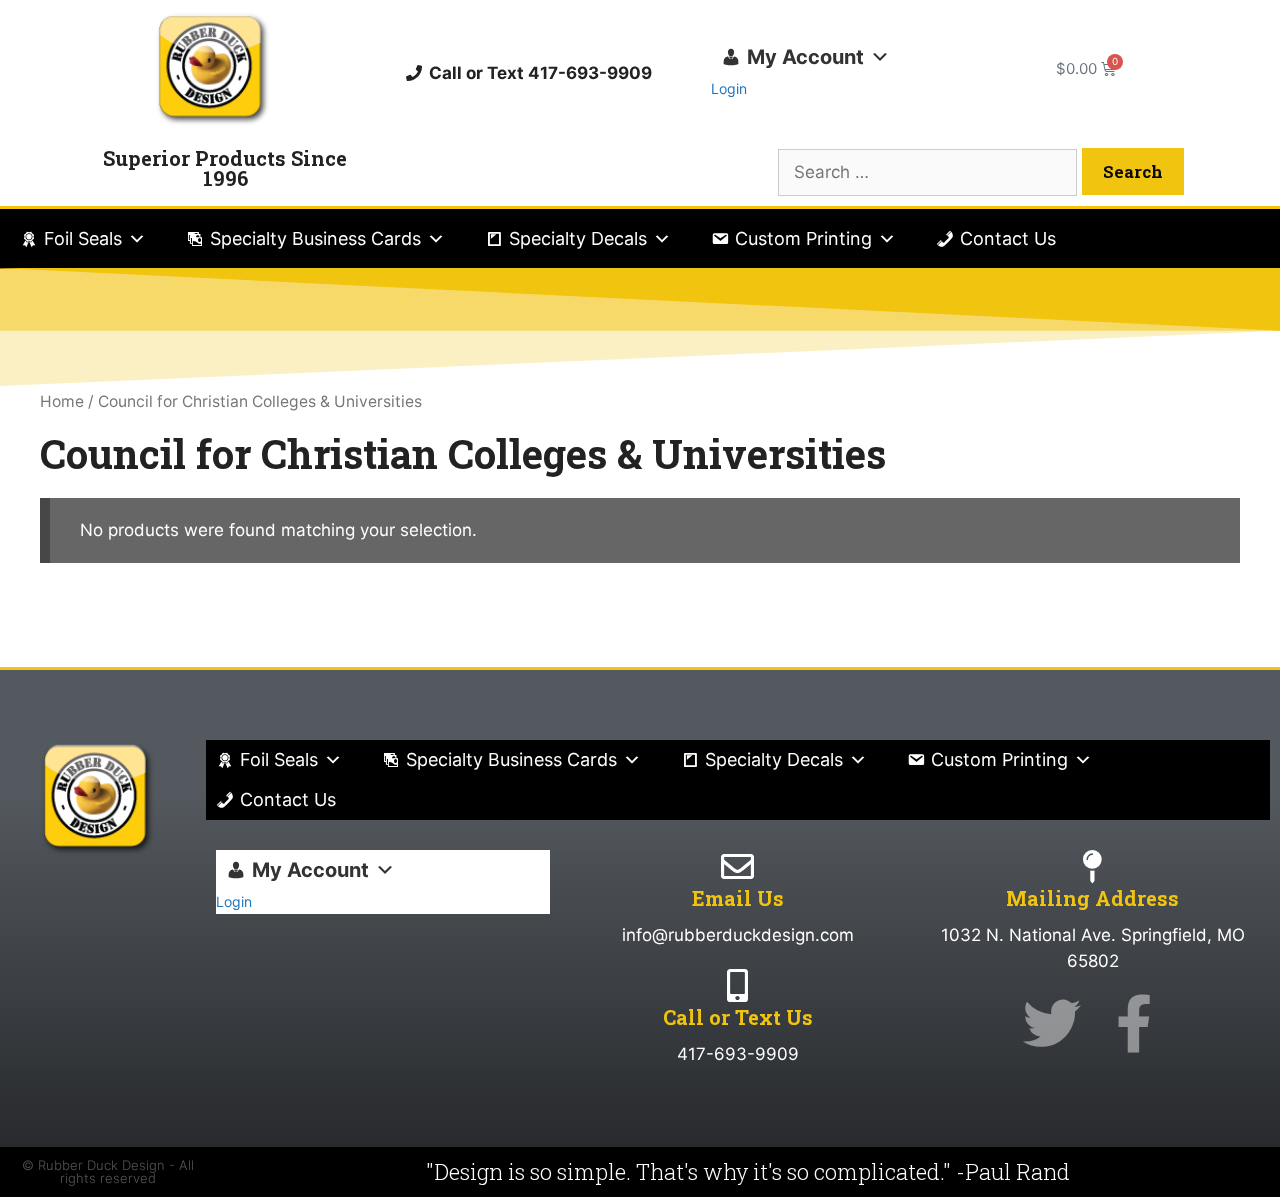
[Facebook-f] (1134, 1023)
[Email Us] (737, 866)
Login (729, 88)
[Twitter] (1052, 1023)
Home (62, 401)
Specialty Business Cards (315, 238)
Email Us (738, 898)
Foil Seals (83, 238)
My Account (805, 57)
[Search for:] (930, 172)
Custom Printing (803, 238)
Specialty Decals (578, 238)
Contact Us (1008, 238)
